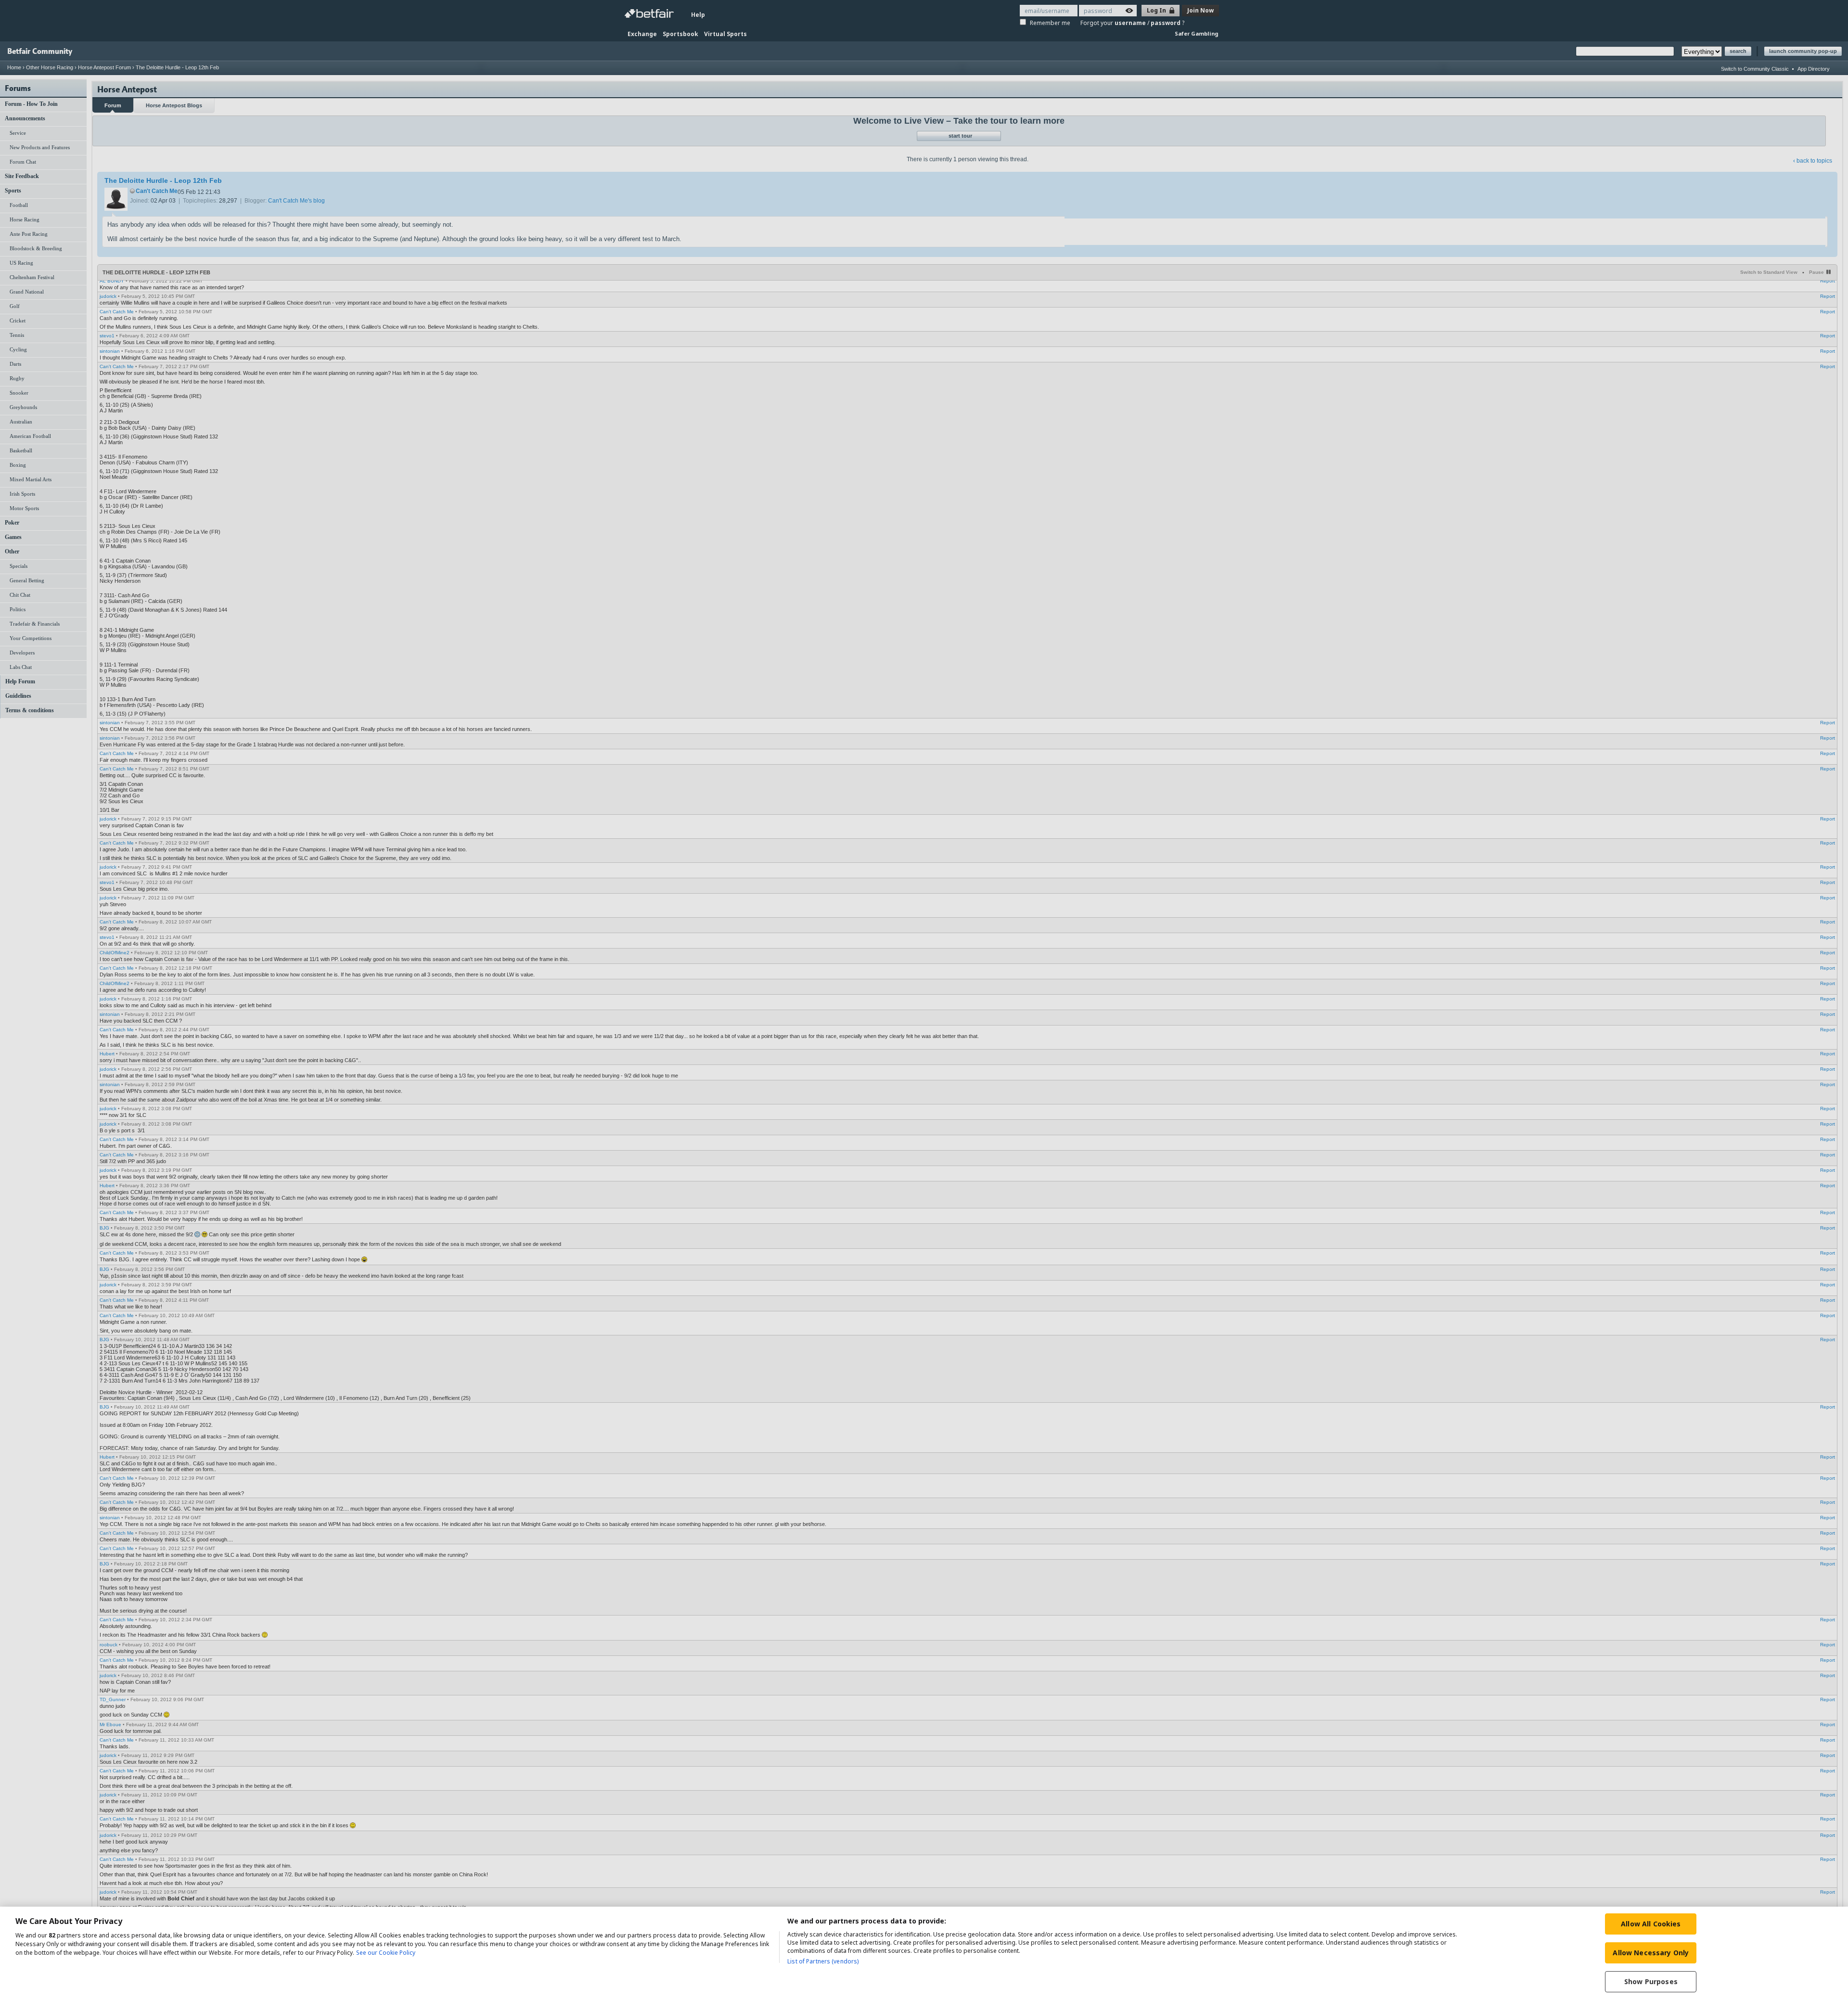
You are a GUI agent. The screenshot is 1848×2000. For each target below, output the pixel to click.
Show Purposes (1651, 1981)
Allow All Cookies (1651, 1924)
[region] (924, 1953)
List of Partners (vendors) (823, 1961)
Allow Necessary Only (1651, 1953)
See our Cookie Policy (386, 1953)
